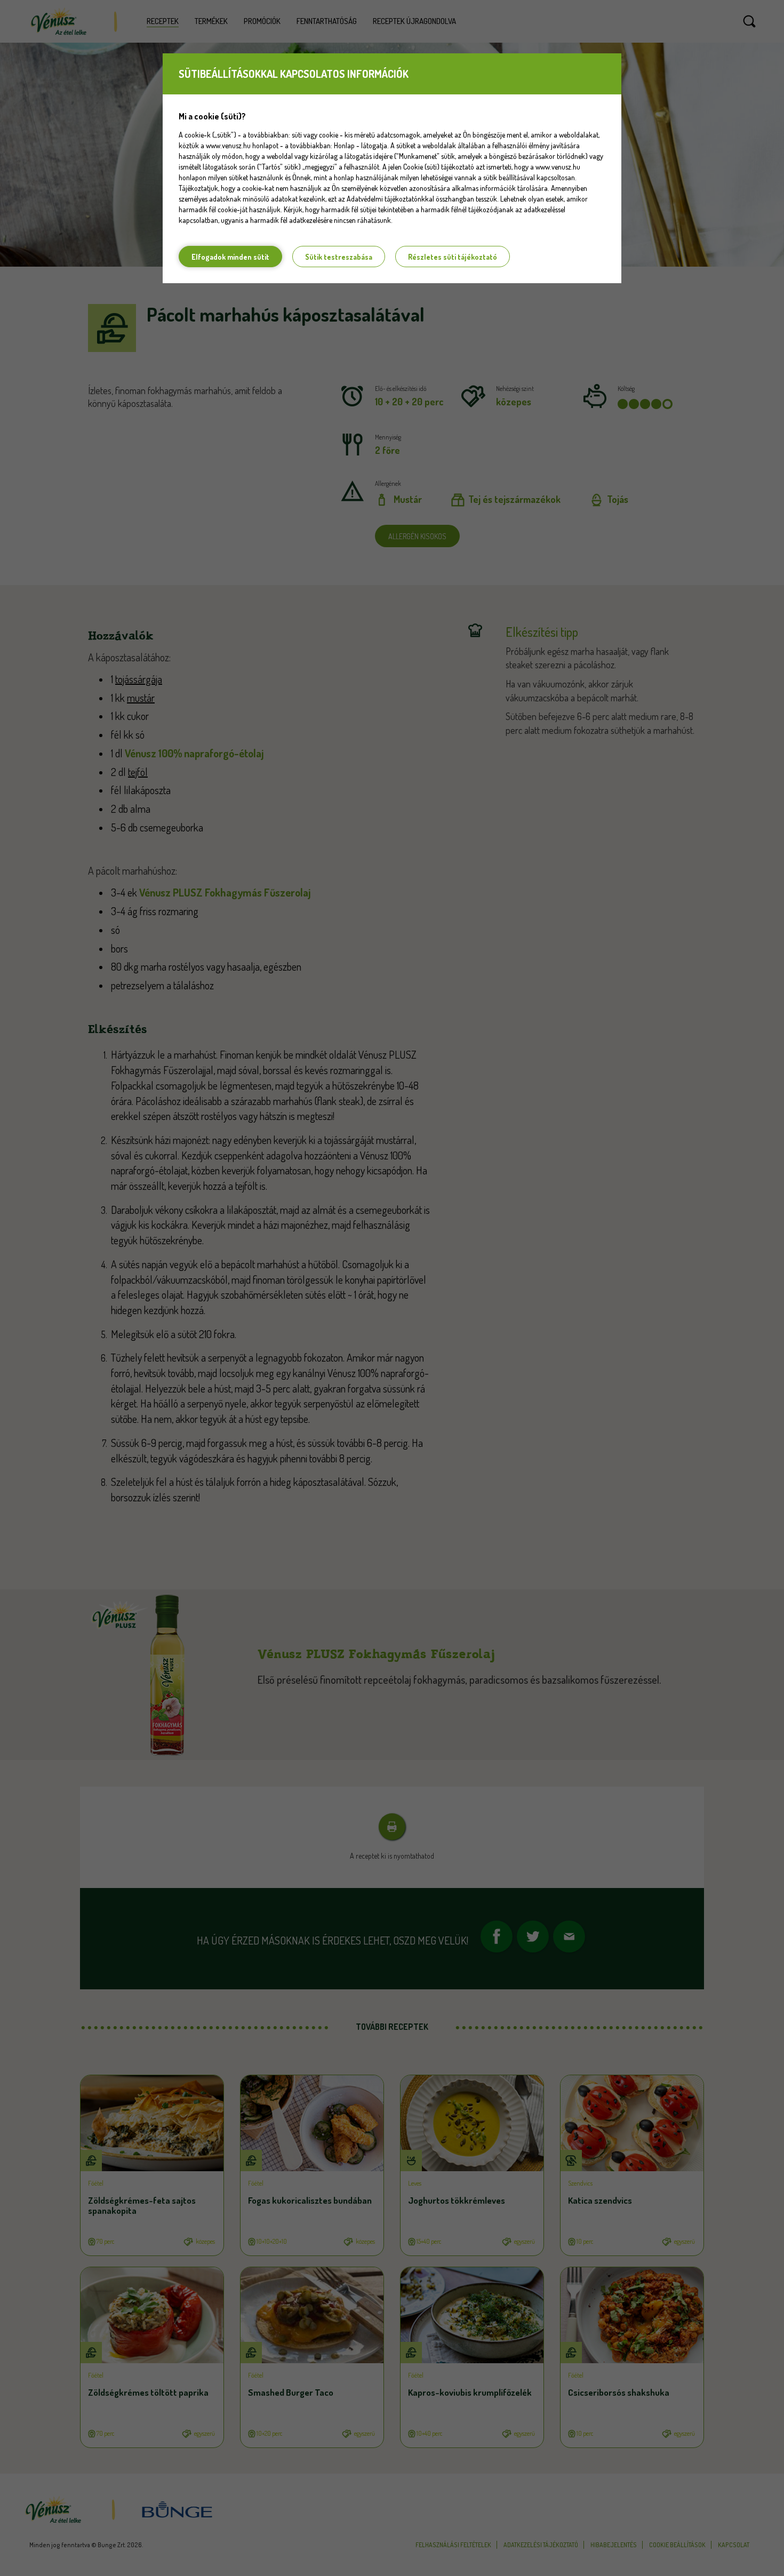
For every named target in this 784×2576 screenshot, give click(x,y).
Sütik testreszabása (339, 257)
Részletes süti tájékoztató (453, 257)
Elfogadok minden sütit (230, 257)
